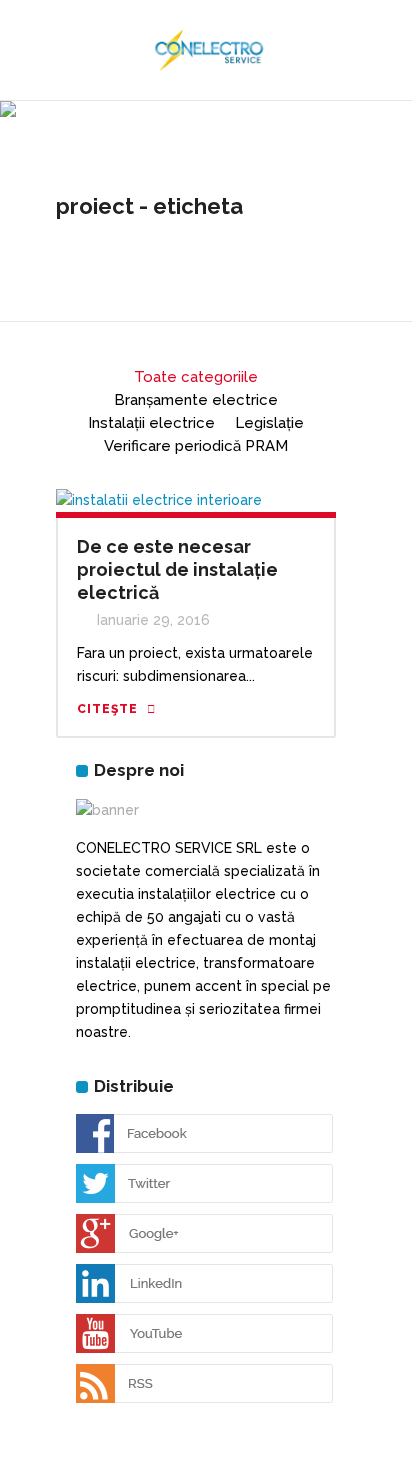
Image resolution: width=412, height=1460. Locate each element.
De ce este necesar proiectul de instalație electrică (177, 569)
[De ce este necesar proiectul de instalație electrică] (159, 499)
